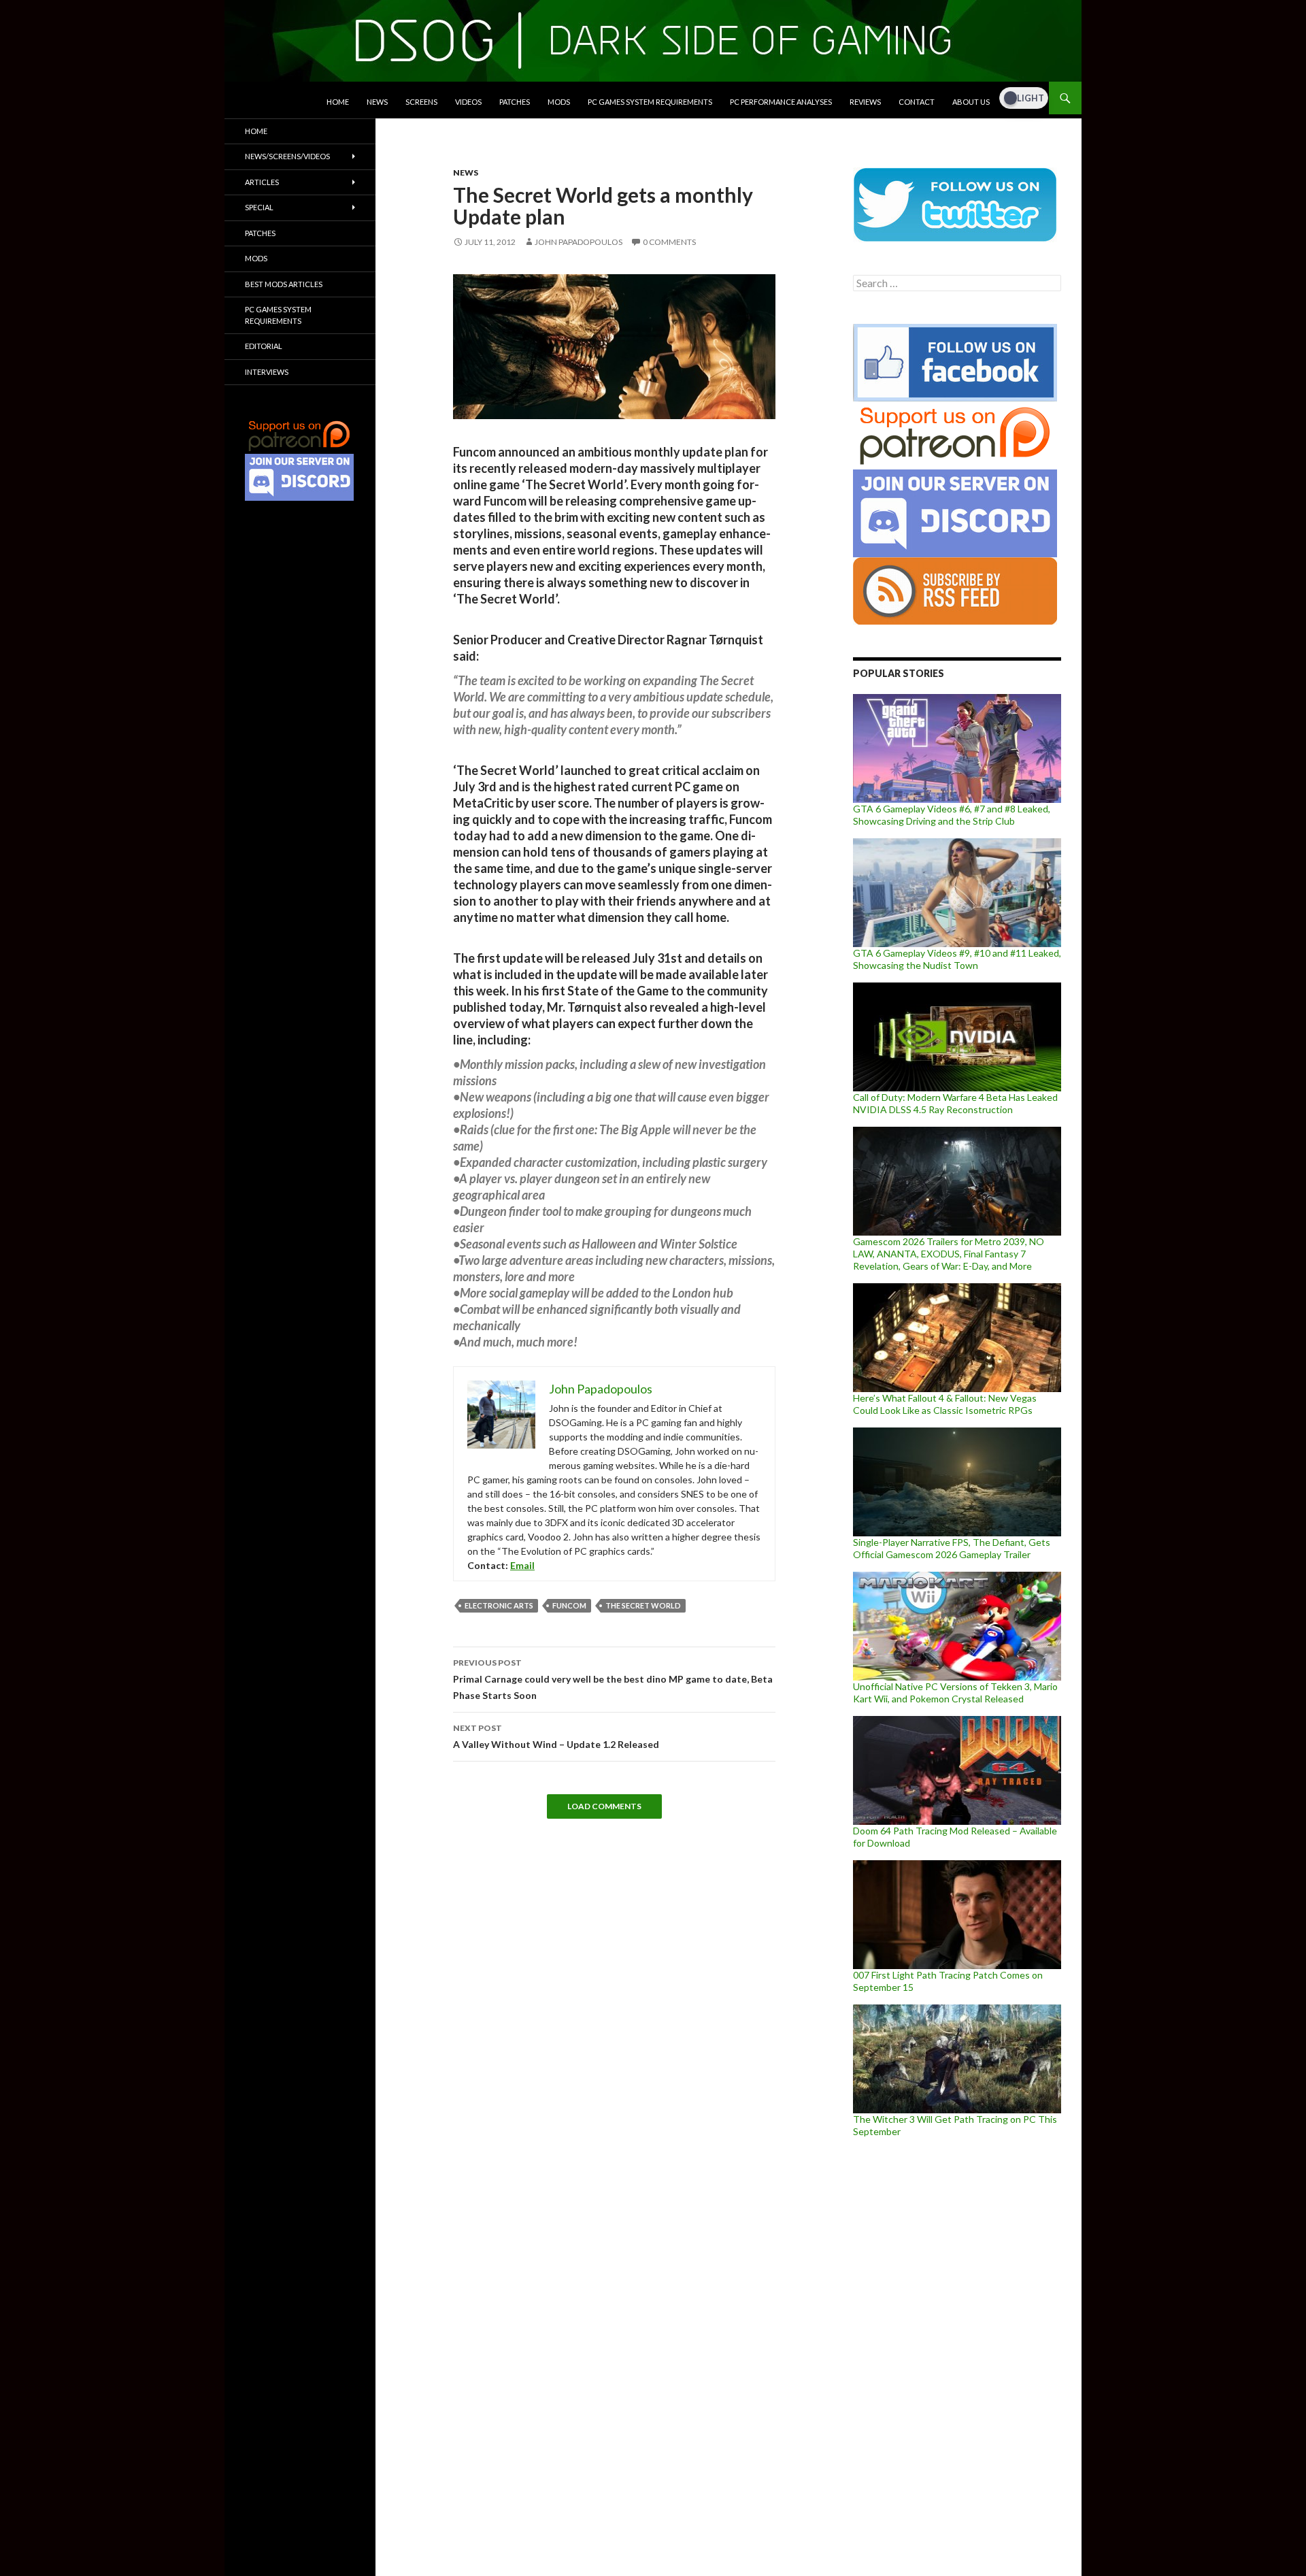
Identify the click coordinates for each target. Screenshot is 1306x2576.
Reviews (865, 102)
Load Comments (604, 1806)
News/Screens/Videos (287, 156)
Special (259, 207)
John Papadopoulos (579, 242)
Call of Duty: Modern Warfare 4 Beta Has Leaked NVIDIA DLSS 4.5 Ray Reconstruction (955, 1103)
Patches (515, 102)
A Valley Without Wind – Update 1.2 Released (556, 1736)
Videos (468, 102)
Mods (559, 102)
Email (522, 1565)
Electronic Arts (499, 1605)
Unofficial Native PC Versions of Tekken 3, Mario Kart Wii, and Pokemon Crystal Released (955, 1692)
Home (338, 102)
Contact (917, 102)
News (377, 102)
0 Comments (669, 242)
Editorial (264, 346)
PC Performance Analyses (781, 102)
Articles (262, 182)
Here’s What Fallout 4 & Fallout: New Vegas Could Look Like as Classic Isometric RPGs (945, 1404)
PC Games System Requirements (650, 102)
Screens (421, 102)
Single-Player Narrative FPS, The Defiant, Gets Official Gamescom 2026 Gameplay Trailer (952, 1548)
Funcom (569, 1605)
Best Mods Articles (284, 284)
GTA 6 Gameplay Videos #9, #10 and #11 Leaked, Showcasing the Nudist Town (957, 959)
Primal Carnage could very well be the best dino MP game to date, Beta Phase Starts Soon (613, 1679)
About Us (971, 102)
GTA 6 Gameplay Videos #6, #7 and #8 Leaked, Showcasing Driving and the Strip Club (952, 815)
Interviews (267, 372)
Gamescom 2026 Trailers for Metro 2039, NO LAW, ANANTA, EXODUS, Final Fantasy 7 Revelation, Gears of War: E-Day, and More (949, 1254)
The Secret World (643, 1605)
